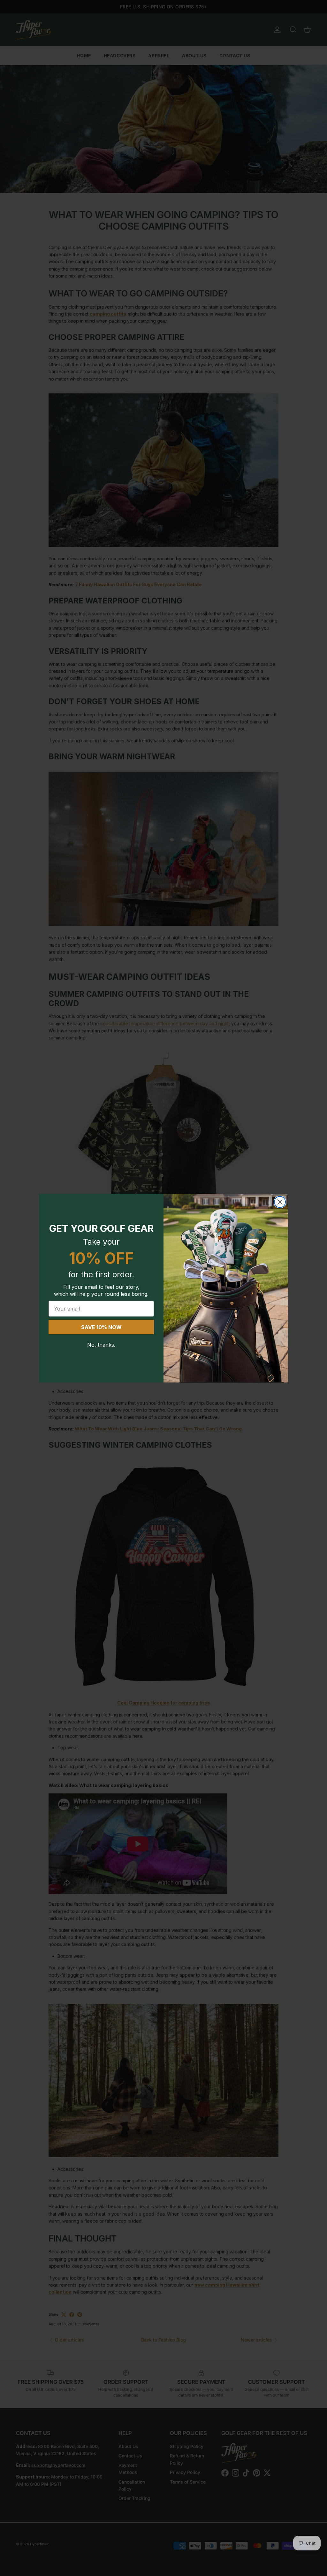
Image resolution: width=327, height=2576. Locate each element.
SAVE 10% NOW (101, 1327)
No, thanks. (101, 1345)
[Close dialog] (280, 1202)
